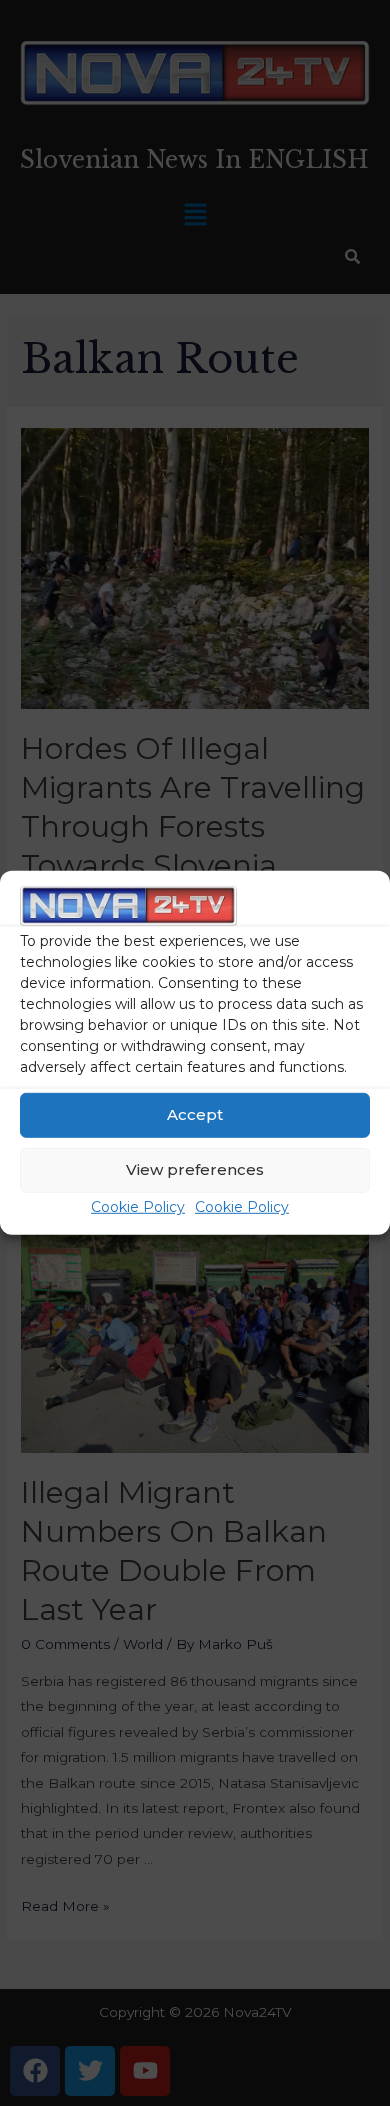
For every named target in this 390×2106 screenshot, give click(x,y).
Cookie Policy (138, 1207)
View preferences (195, 1169)
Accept (195, 1114)
